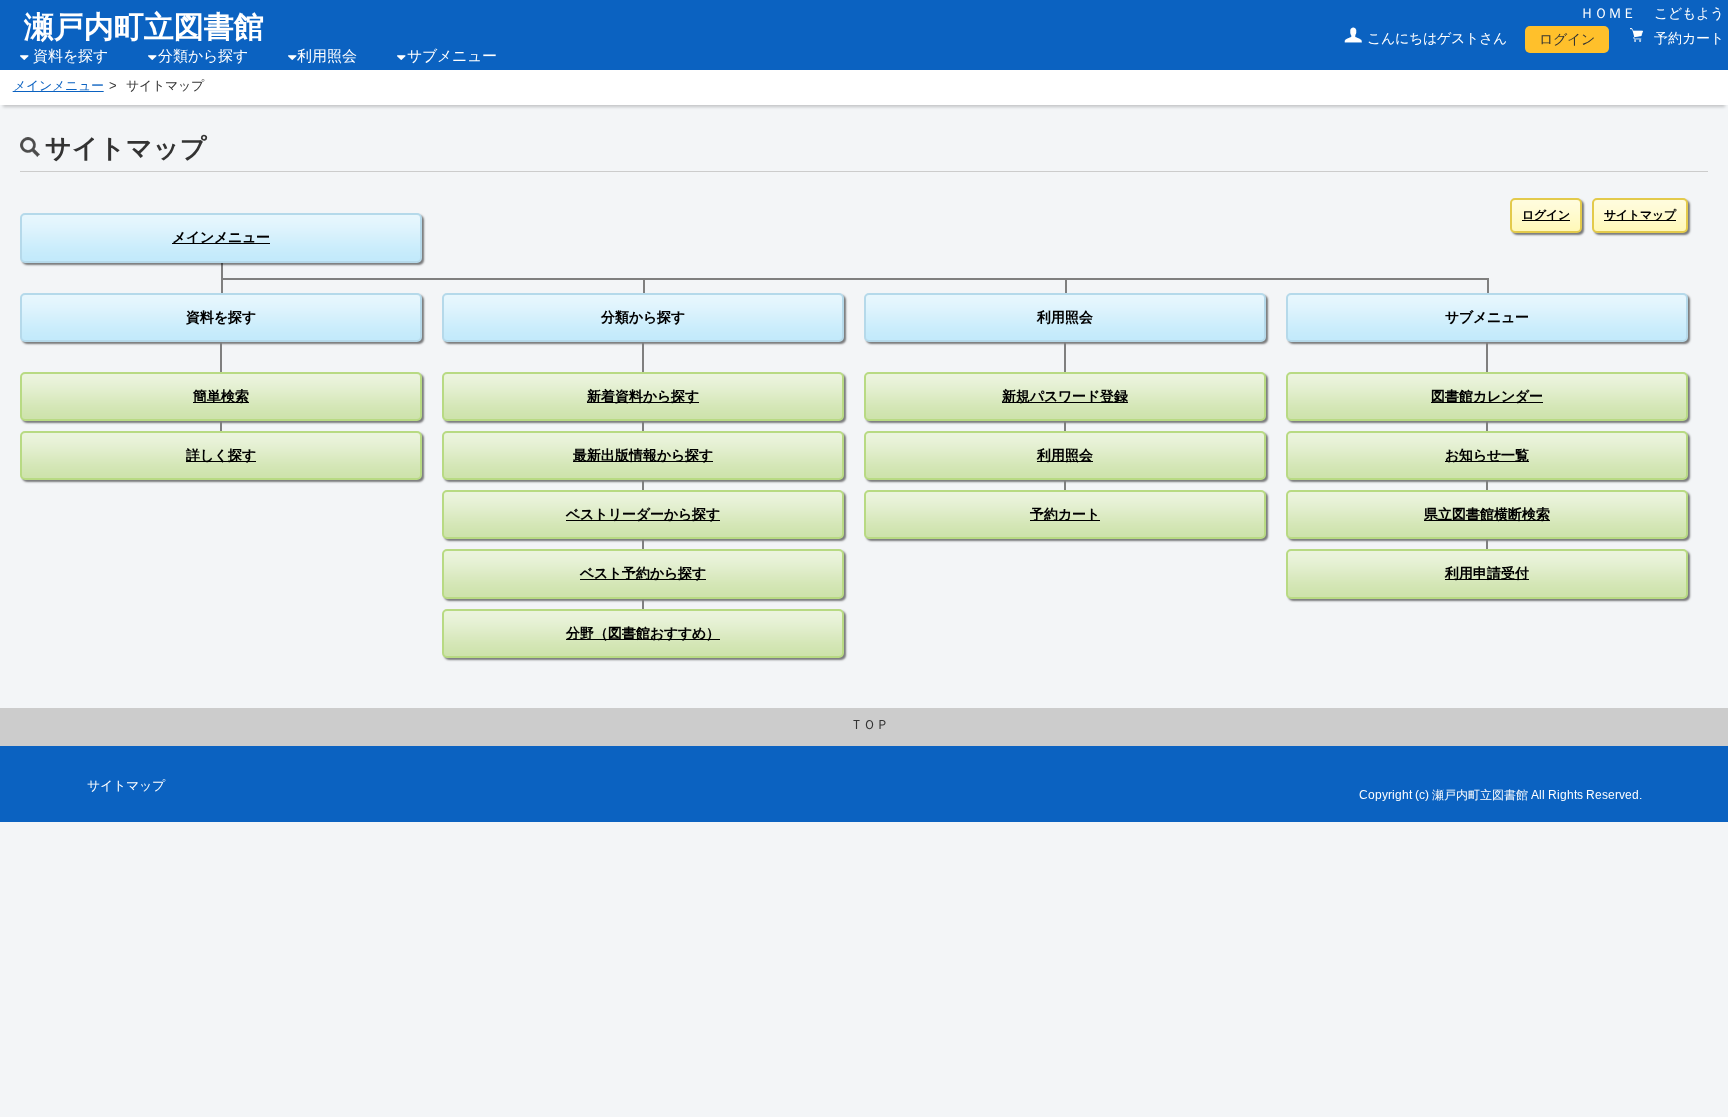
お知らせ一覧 (1487, 455)
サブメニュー (452, 56)
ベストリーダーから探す (643, 514)
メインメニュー (58, 86)
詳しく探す (221, 455)
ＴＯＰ (869, 725)
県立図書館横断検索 (1487, 514)
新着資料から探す (643, 396)
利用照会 (327, 56)
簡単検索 (221, 396)
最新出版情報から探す (643, 455)
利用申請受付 (1487, 573)
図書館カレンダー (1487, 396)
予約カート (1687, 38)
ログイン (1567, 39)
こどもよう (1689, 13)
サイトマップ (1640, 215)
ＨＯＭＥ (1608, 13)
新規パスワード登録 (1065, 396)
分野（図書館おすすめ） (643, 633)
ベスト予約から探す (643, 573)
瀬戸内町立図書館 (144, 26)
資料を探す (70, 56)
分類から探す (203, 56)
